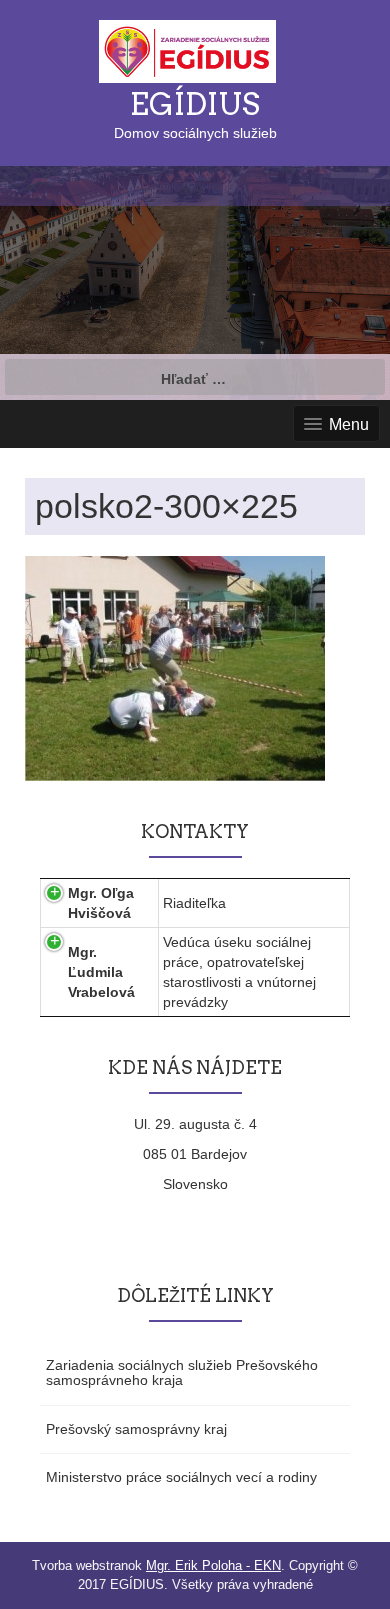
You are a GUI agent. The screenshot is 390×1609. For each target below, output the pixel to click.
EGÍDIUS (195, 104)
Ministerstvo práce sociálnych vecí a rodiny (181, 1477)
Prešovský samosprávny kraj (136, 1429)
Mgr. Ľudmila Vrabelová (101, 972)
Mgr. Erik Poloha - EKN (213, 1565)
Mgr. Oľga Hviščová (101, 903)
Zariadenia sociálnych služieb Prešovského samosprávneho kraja (182, 1372)
